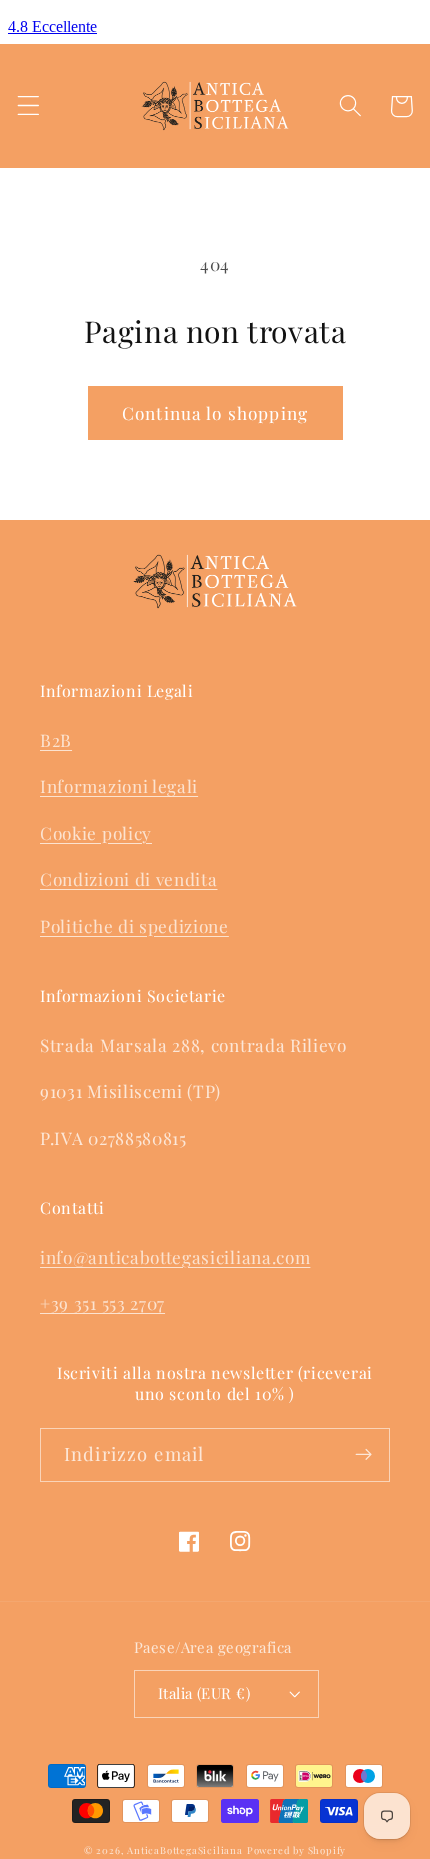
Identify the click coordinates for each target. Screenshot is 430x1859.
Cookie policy (96, 832)
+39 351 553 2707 (102, 1302)
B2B (56, 739)
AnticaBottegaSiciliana (185, 1850)
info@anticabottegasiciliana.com (175, 1256)
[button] (28, 106)
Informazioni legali (119, 785)
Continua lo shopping (215, 412)
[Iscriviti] (363, 1455)
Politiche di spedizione (134, 925)
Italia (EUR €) (204, 1693)
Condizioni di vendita (129, 878)
